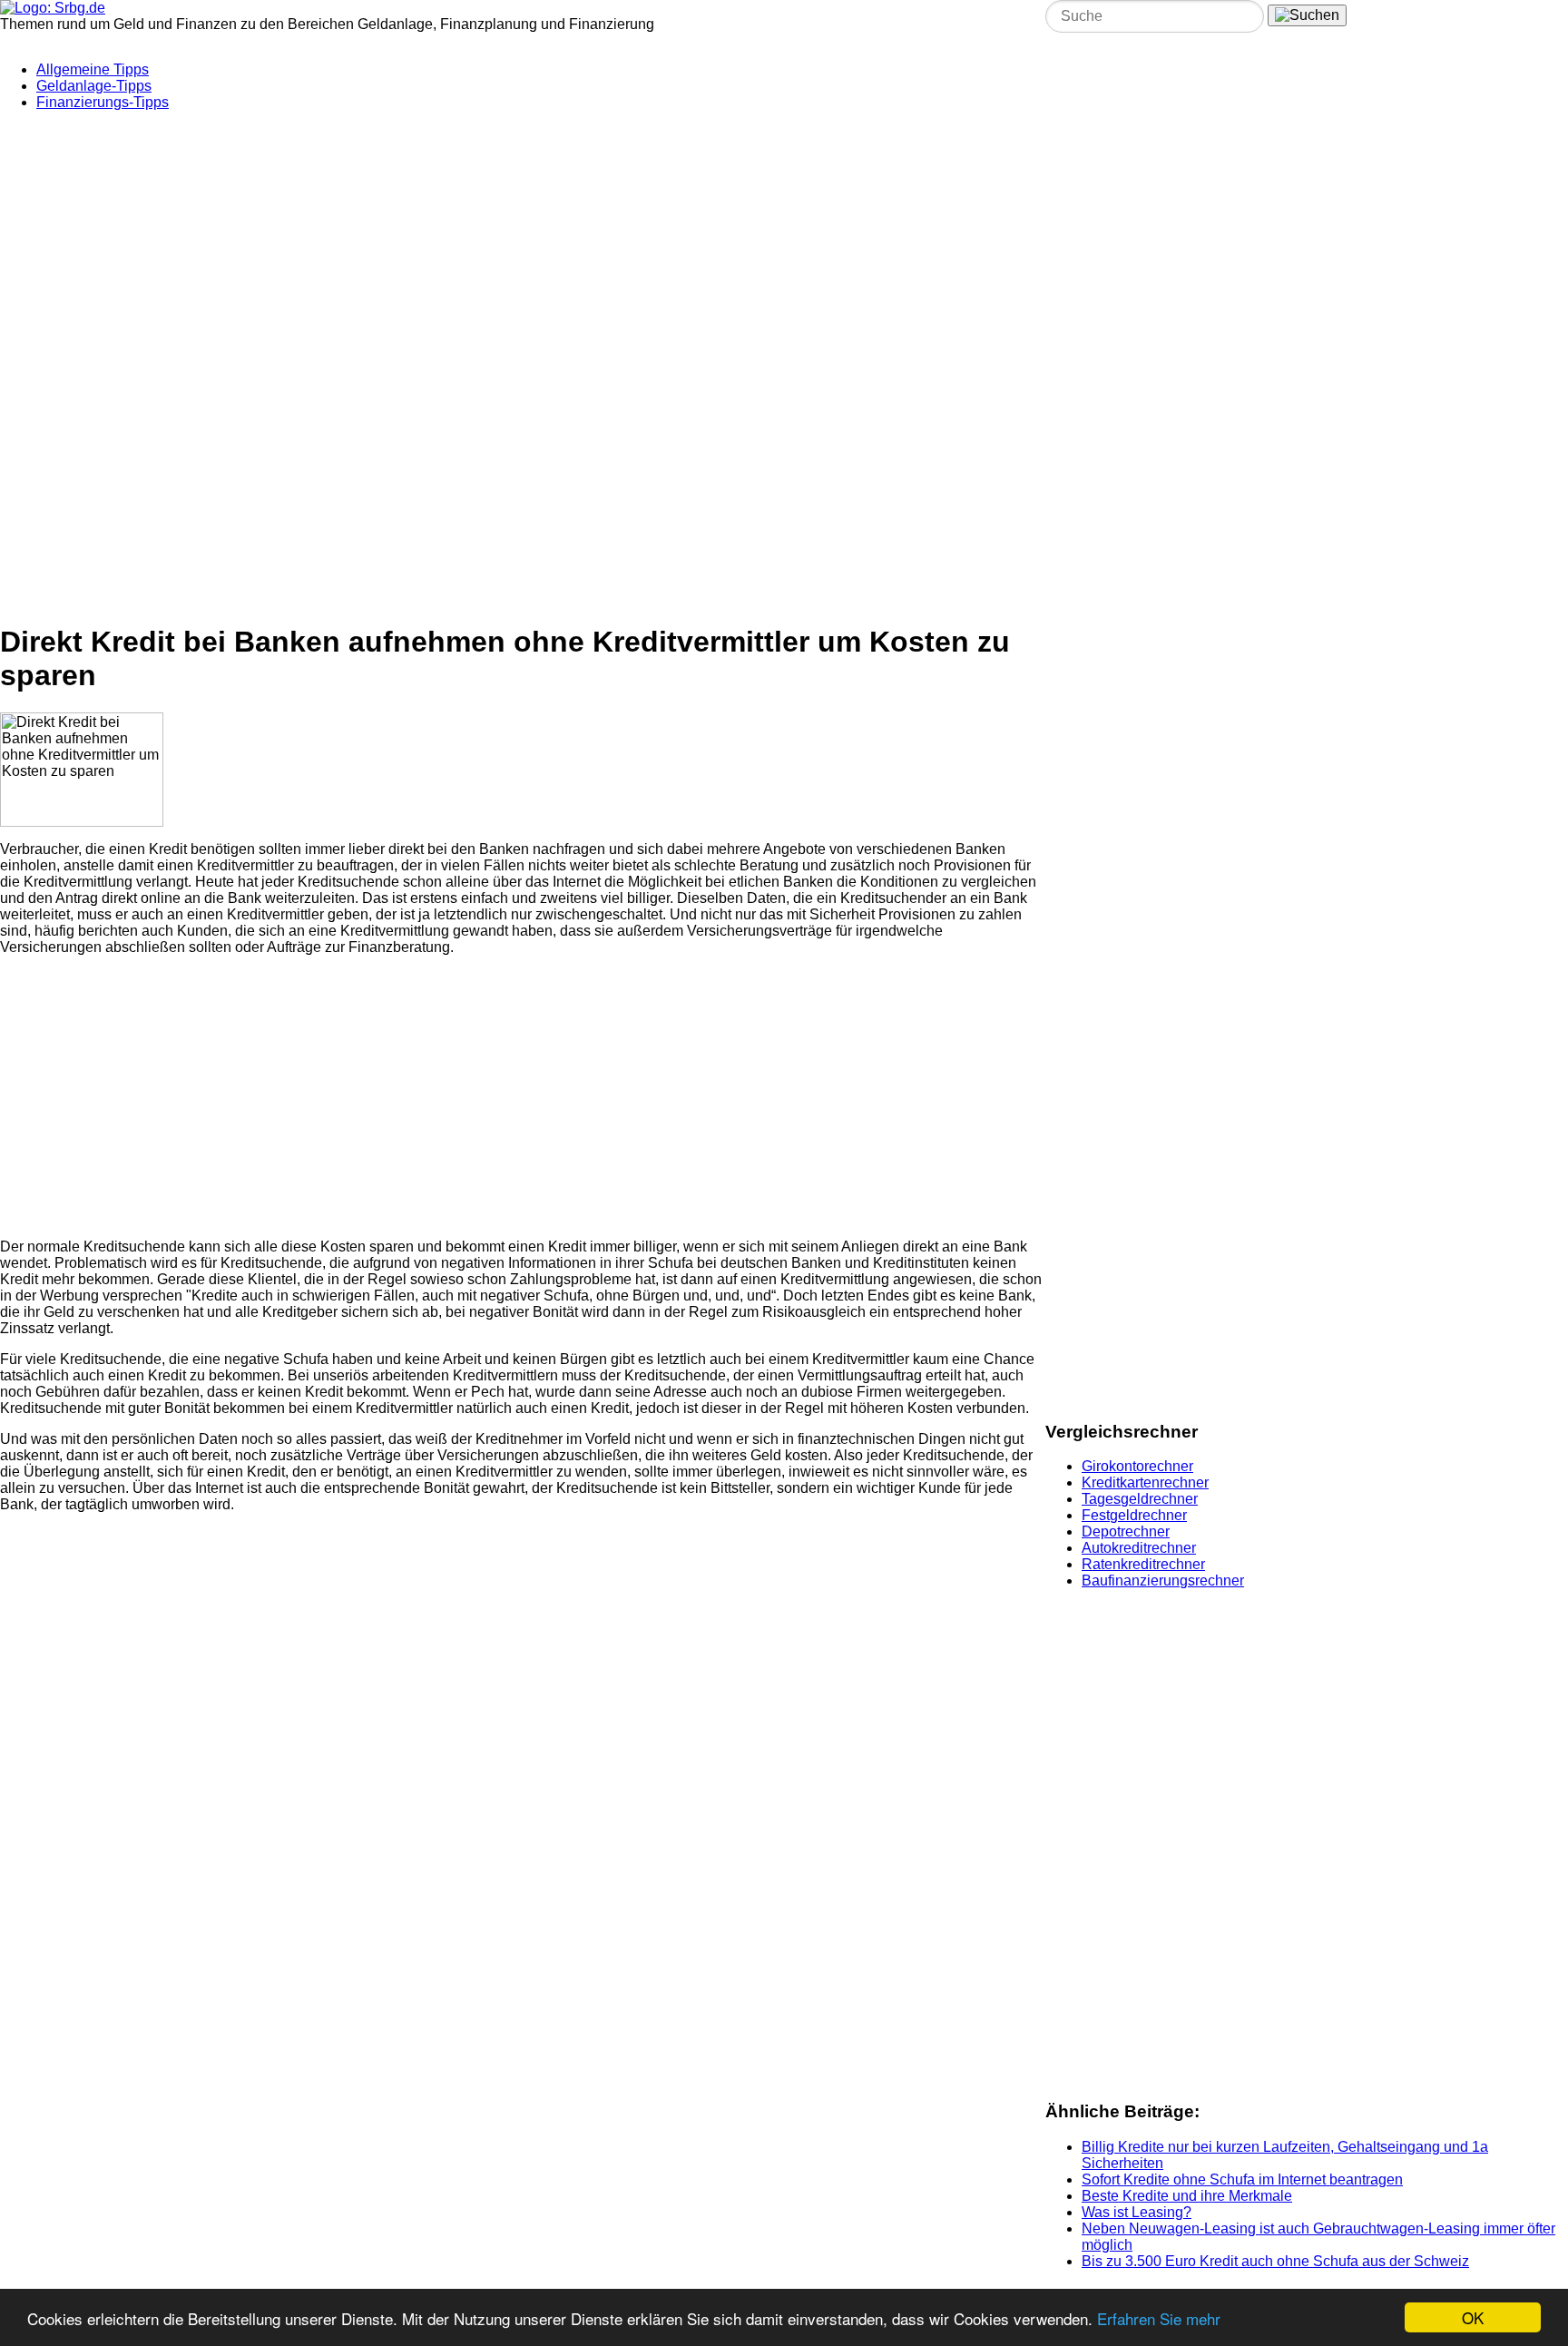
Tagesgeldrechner (1140, 1499)
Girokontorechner (1137, 1466)
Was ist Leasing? (1137, 2212)
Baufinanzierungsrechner (1163, 1580)
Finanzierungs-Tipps (103, 102)
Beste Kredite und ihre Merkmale (1187, 2196)
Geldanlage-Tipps (94, 86)
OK (1473, 2317)
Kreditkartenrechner (1145, 1482)
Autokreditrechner (1139, 1548)
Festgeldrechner (1134, 1515)
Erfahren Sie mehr (1159, 2318)
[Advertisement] (440, 239)
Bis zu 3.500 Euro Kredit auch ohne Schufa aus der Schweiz (1275, 2261)
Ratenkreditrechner (1143, 1564)
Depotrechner (1126, 1531)
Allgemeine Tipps (93, 69)
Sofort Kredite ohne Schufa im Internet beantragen (1242, 2179)
